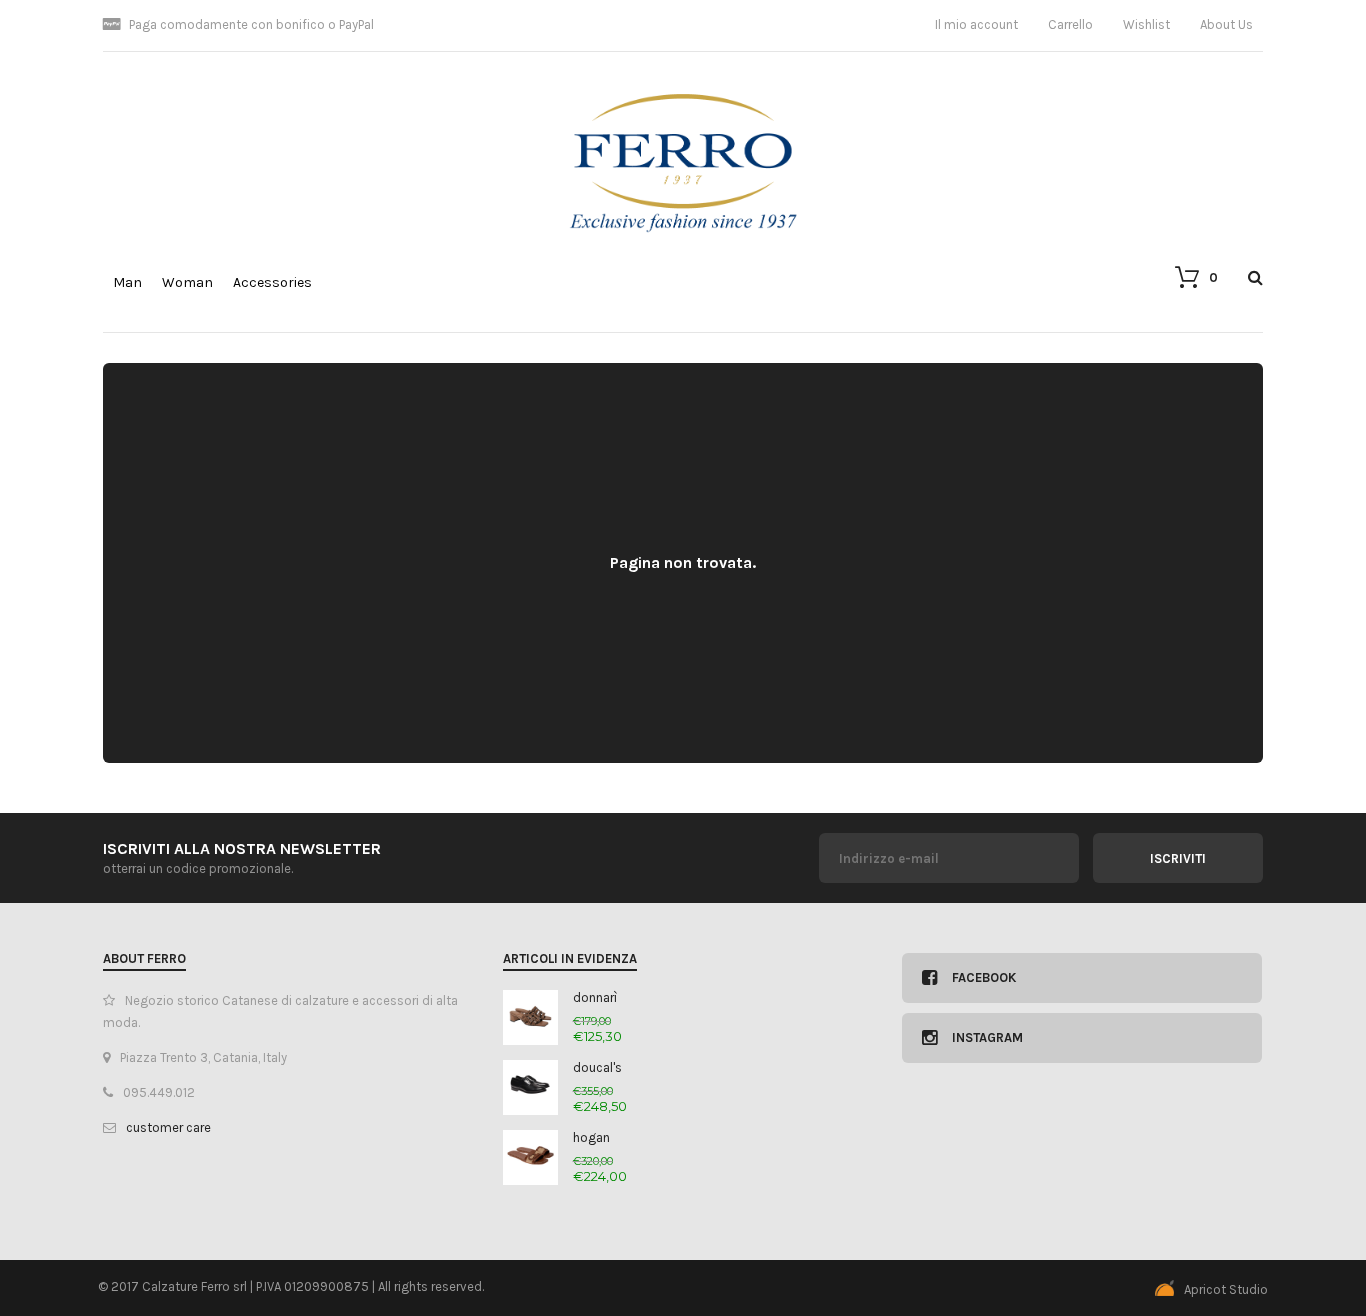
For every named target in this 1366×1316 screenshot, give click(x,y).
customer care (168, 1127)
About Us (1226, 24)
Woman (187, 282)
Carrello (1070, 24)
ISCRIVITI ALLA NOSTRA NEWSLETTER (242, 848)
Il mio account (976, 24)
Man (127, 282)
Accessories (272, 282)
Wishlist (1146, 24)
